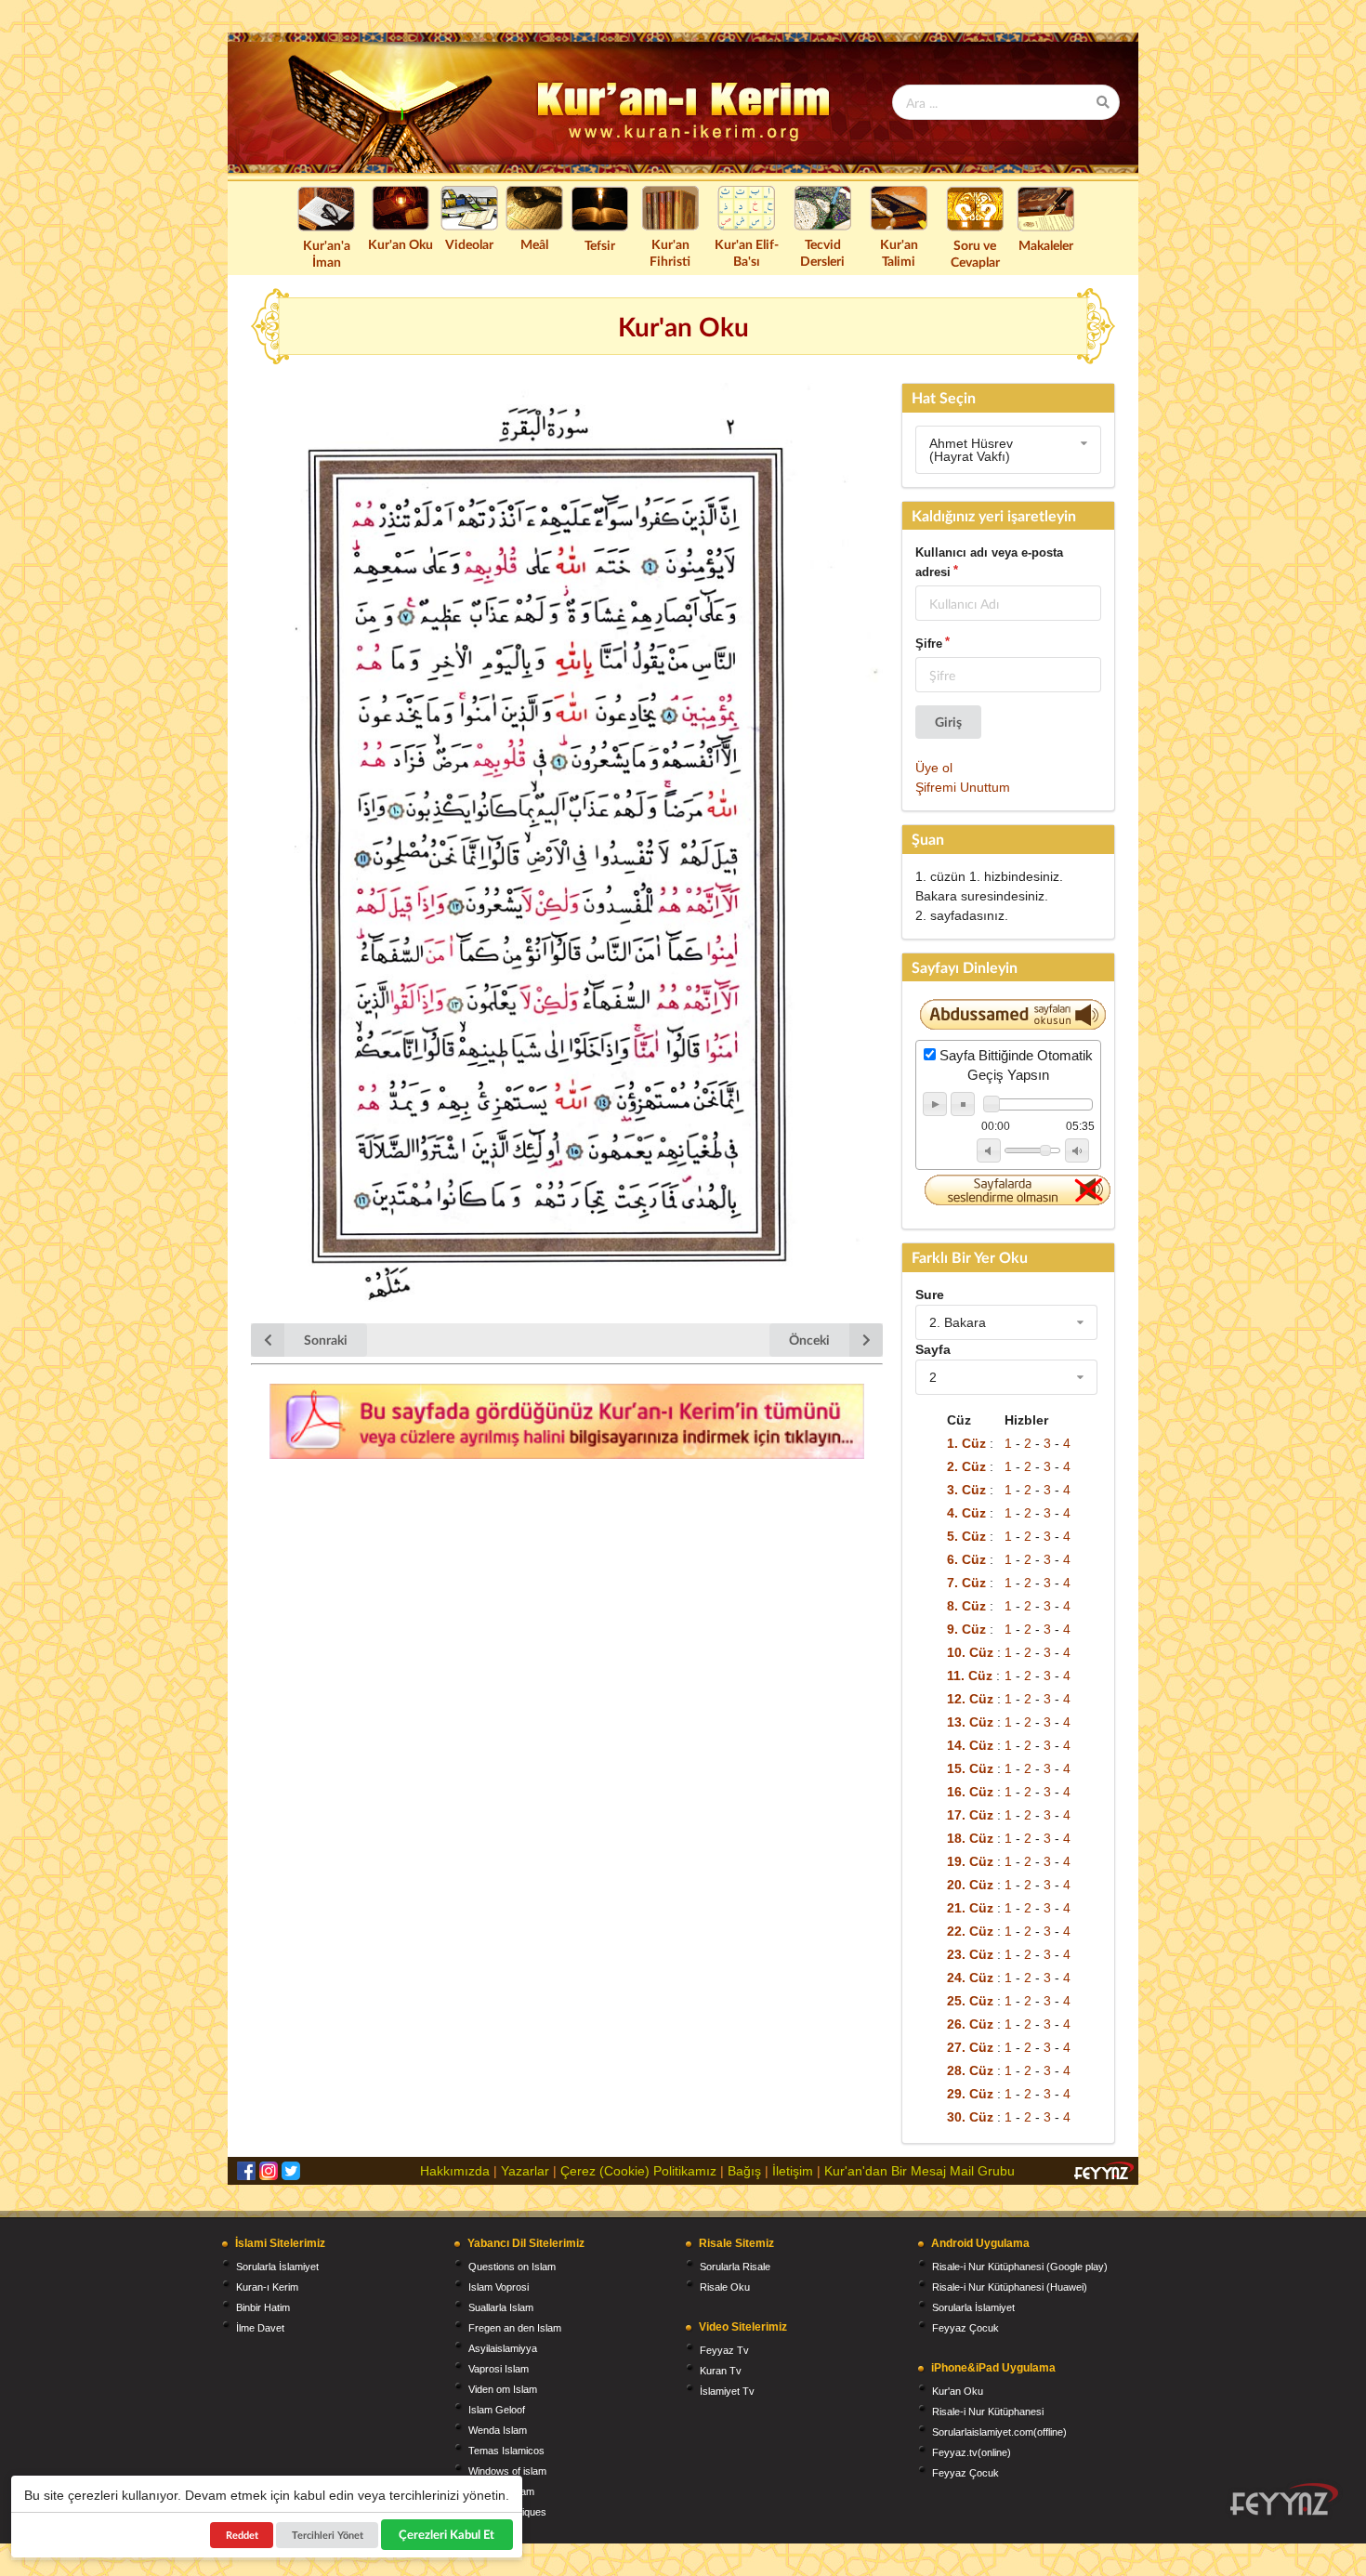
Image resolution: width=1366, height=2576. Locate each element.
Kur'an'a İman (327, 253)
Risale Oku (725, 2287)
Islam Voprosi (499, 2287)
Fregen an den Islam (515, 2328)
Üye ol (934, 768)
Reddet (242, 2535)
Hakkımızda (455, 2171)
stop (963, 1104)
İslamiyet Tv (727, 2391)
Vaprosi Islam (499, 2369)
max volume (1077, 1150)
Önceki (809, 1340)
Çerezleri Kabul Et (447, 2534)
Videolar (469, 244)
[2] (1006, 1377)
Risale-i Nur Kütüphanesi (988, 2412)
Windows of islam (507, 2471)
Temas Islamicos (506, 2451)
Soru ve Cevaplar (975, 253)
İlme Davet (260, 2328)
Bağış (744, 2171)
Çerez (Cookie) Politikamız (638, 2171)
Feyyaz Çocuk (965, 2328)
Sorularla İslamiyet (277, 2267)
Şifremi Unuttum (963, 787)
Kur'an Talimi (899, 252)
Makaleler (1046, 245)
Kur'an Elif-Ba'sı (747, 252)
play (935, 1104)
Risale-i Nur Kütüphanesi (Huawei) (1010, 2287)
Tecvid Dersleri (822, 252)
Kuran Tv (721, 2371)
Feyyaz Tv (724, 2350)
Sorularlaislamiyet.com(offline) (999, 2432)
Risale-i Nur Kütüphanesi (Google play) (1020, 2267)
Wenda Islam (498, 2430)
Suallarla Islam (501, 2307)
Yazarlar (525, 2171)
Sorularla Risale (735, 2267)
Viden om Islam (503, 2389)
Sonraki (326, 1340)
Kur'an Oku (401, 244)
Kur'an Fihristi (670, 252)
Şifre (929, 644)
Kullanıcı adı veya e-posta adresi (989, 562)
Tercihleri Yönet (328, 2535)
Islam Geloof (497, 2410)
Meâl (534, 244)
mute (989, 1150)
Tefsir (600, 245)
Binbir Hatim (263, 2307)
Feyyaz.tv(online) (972, 2452)
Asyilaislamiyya (503, 2348)
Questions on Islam (512, 2267)
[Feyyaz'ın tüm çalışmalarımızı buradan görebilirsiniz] (1284, 2499)
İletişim (793, 2171)
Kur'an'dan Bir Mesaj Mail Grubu (919, 2171)
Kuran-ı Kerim (267, 2287)
